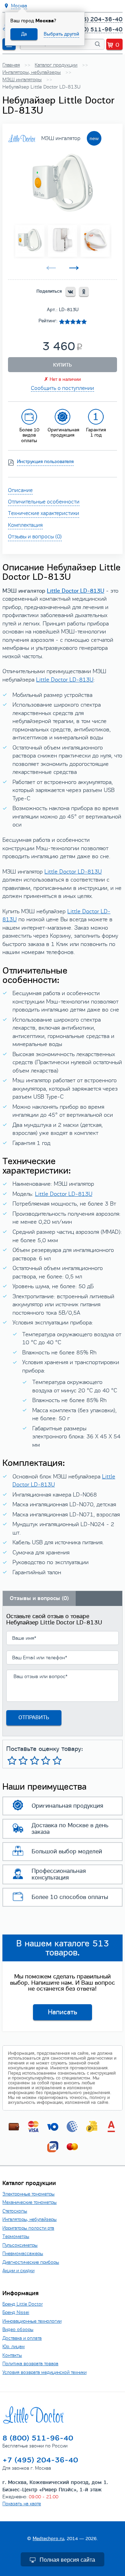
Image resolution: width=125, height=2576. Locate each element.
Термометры (16, 2236)
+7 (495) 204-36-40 (93, 20)
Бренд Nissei (16, 2312)
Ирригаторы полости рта (28, 2228)
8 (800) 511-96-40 (95, 30)
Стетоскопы (15, 2211)
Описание (20, 490)
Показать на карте (22, 2504)
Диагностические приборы (31, 2262)
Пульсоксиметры (20, 2245)
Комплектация (25, 525)
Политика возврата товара (30, 2364)
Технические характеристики (44, 513)
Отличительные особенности (44, 502)
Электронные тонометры (28, 2194)
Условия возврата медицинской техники (44, 2372)
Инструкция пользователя (45, 462)
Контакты (12, 2355)
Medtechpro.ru (48, 2539)
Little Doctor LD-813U (76, 591)
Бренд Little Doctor (23, 2304)
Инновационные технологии (32, 2321)
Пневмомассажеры (23, 2254)
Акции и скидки (18, 2271)
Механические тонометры (30, 2202)
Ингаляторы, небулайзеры (30, 2219)
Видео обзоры (18, 2329)
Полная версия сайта (67, 2560)
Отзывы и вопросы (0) (35, 536)
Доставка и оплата (22, 2338)
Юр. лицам (14, 2347)
